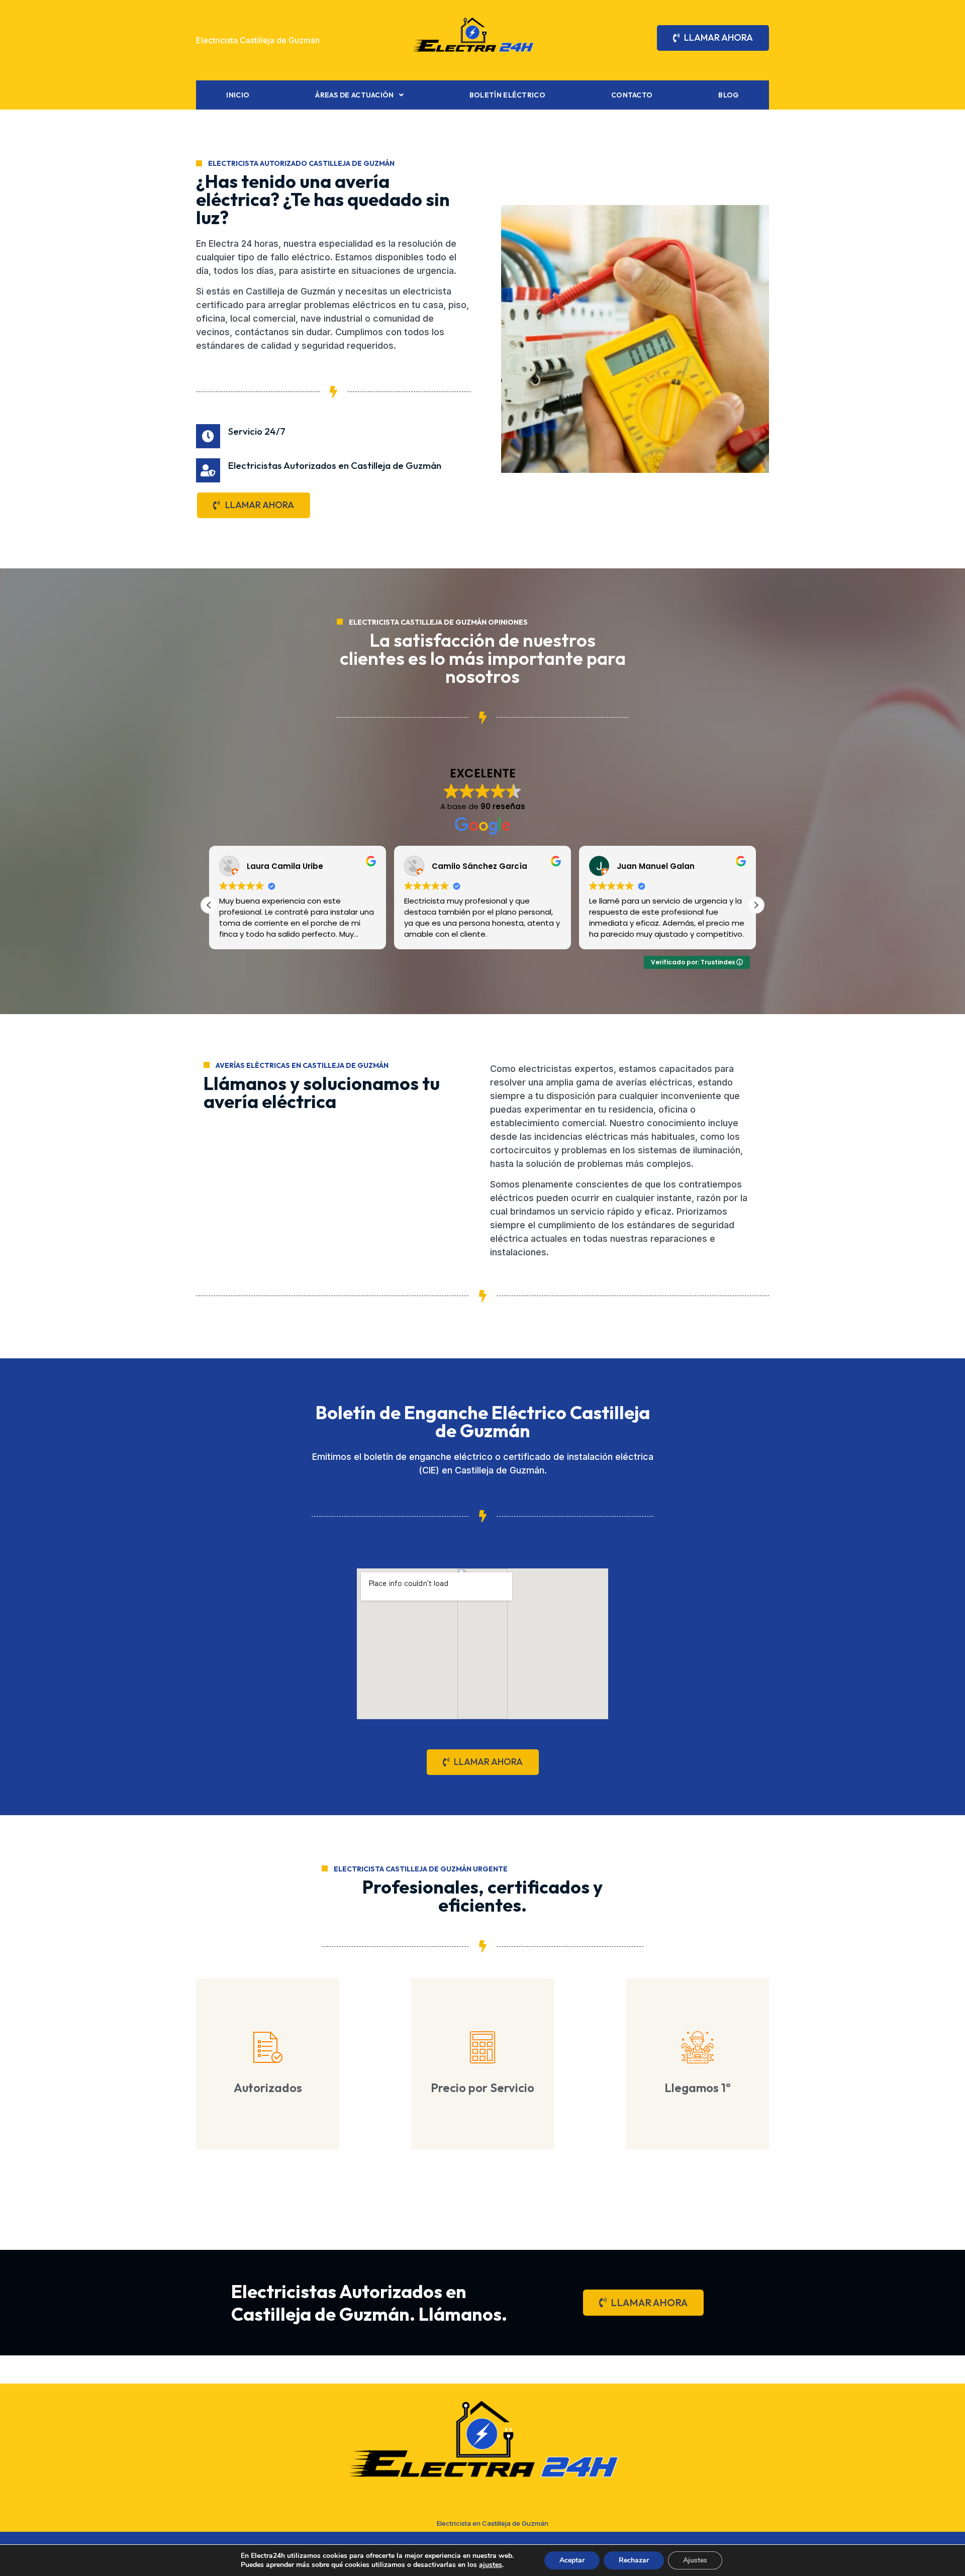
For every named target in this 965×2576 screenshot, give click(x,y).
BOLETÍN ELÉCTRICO (507, 95)
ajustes (491, 2565)
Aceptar (572, 2560)
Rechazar (634, 2560)
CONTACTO (632, 95)
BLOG (728, 95)
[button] (756, 905)
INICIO (238, 95)
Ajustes (695, 2560)
